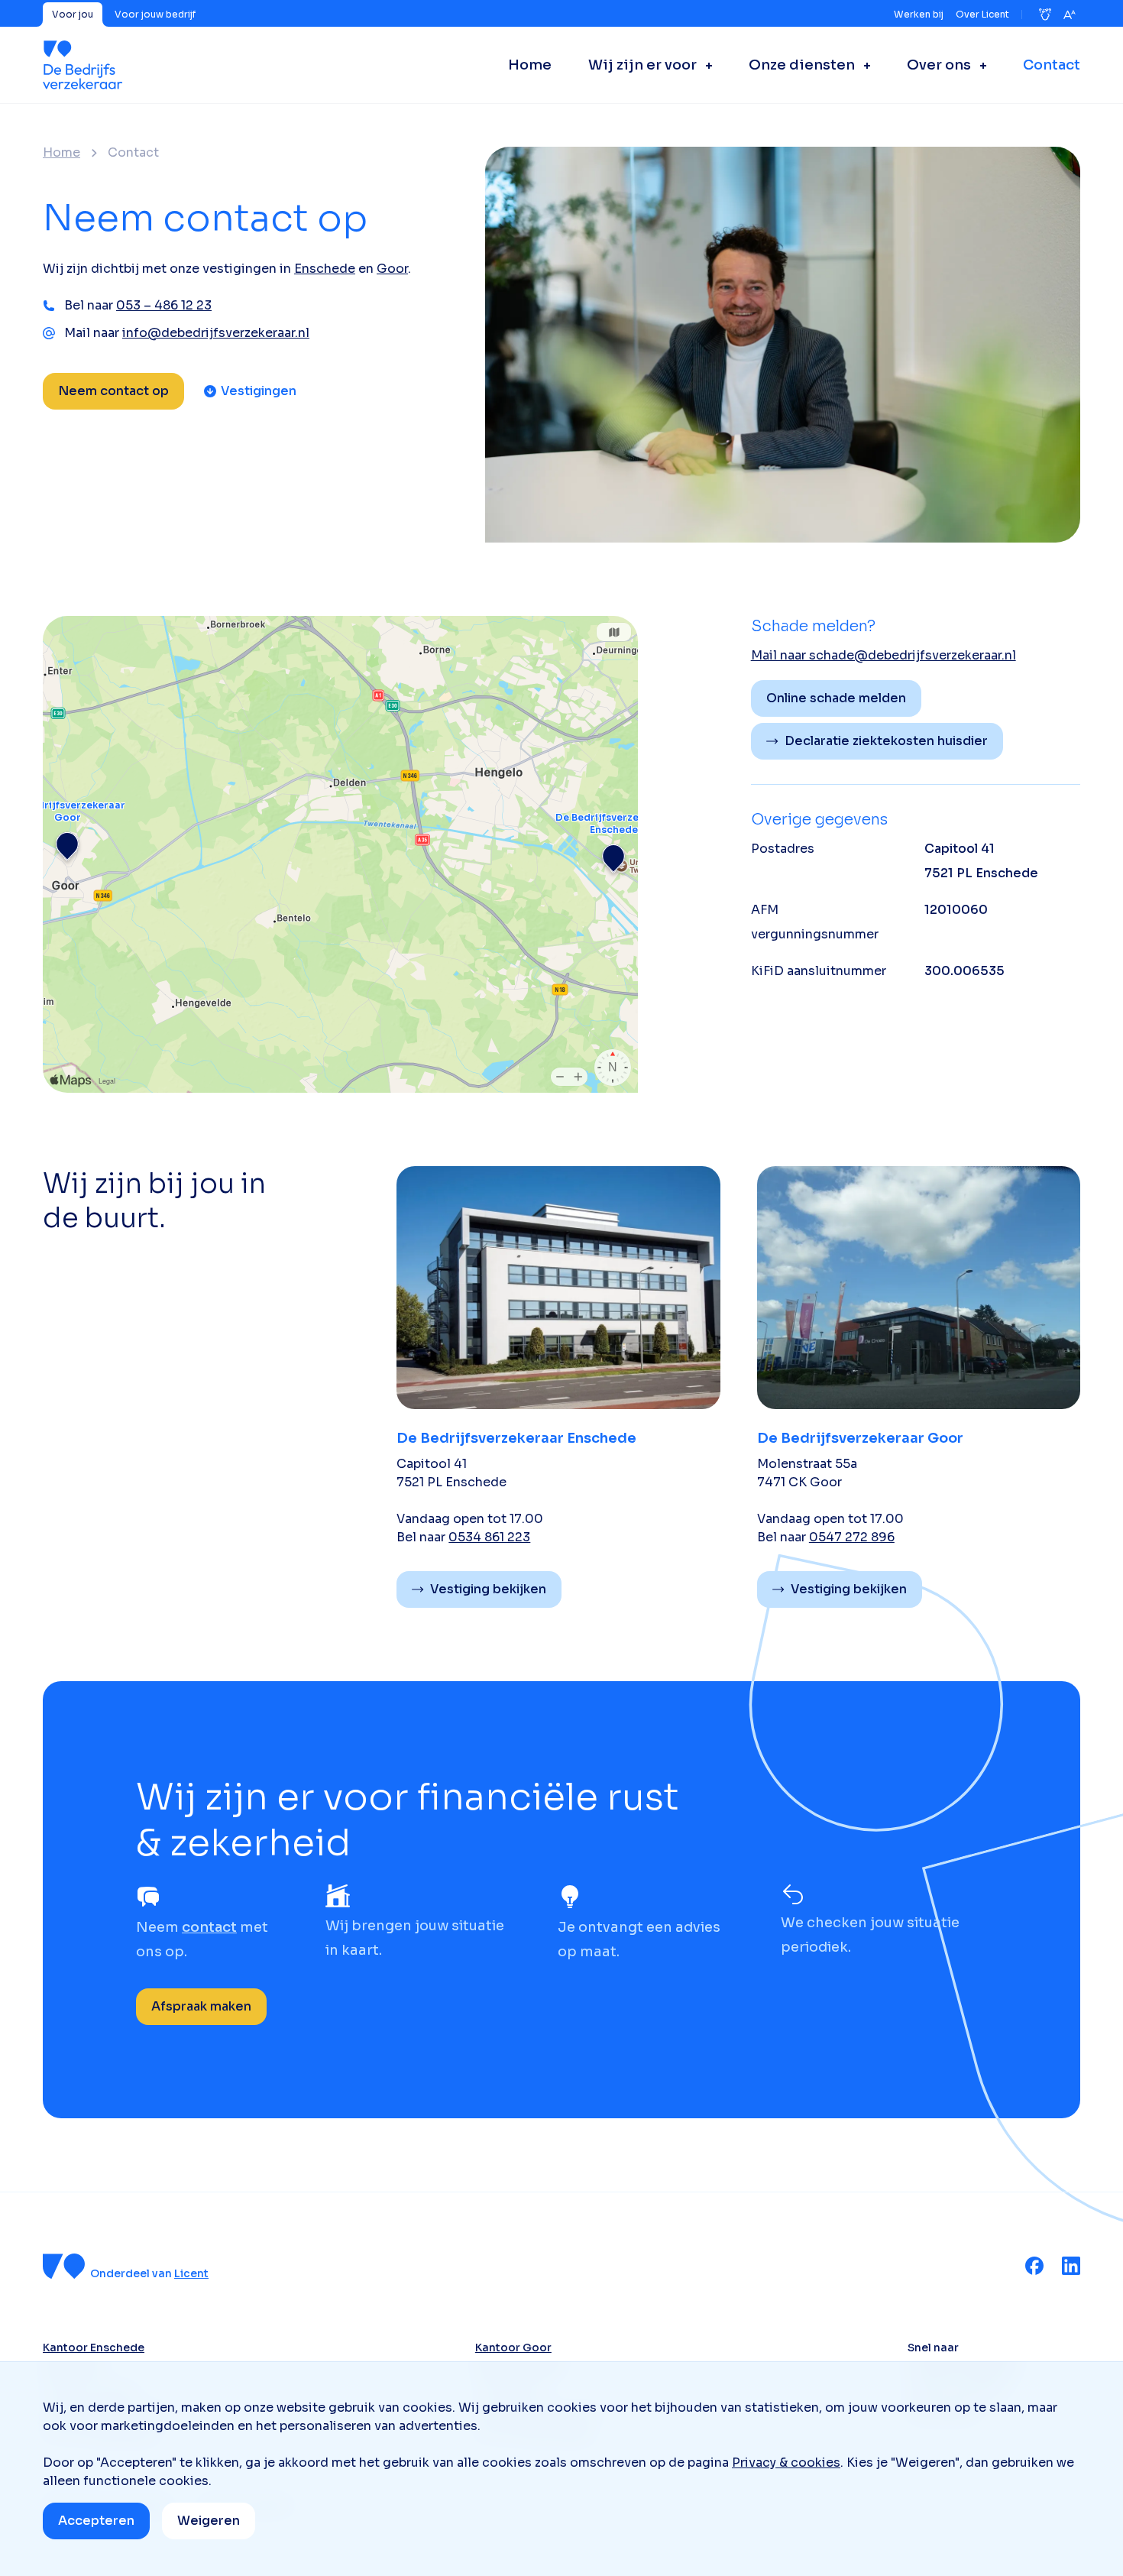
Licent (191, 2273)
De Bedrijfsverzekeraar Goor (860, 1438)
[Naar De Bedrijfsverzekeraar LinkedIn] (1071, 2266)
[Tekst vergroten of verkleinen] (1070, 15)
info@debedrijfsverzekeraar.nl (216, 333)
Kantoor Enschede (94, 2348)
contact (209, 1927)
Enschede (325, 269)
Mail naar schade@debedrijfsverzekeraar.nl (884, 655)
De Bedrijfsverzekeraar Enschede (516, 1438)
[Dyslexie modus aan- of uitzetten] (1045, 15)
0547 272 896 (852, 1537)
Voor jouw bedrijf (155, 14)
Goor (392, 269)
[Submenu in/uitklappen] (704, 65)
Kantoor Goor (513, 2348)
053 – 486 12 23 (164, 305)
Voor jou (73, 14)
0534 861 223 (489, 1537)
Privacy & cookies (786, 2463)
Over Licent (982, 14)
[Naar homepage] (83, 65)
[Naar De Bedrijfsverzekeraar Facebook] (1034, 2266)
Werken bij (919, 14)
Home (61, 153)
